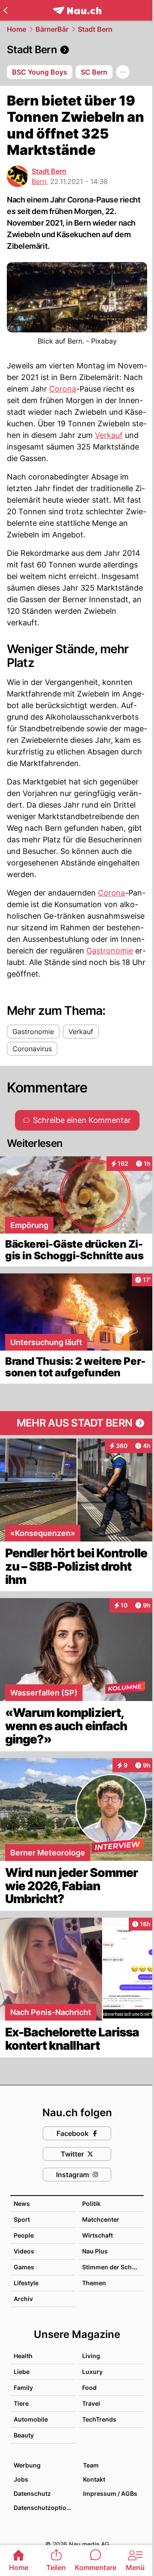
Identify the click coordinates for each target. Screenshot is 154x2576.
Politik (91, 2203)
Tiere (21, 2403)
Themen (94, 2283)
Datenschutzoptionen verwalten (44, 2508)
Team (91, 2465)
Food (89, 2387)
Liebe (22, 2372)
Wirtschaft (98, 2235)
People (24, 2235)
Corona (63, 389)
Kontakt (94, 2479)
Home (16, 29)
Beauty (24, 2435)
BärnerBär (52, 29)
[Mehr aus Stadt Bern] (77, 1423)
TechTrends (99, 2419)
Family (23, 2387)
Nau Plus (95, 2251)
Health (23, 2356)
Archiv (23, 2299)
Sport (22, 2219)
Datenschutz (32, 2493)
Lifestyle (26, 2283)
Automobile (31, 2419)
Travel (91, 2403)
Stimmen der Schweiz (114, 2267)
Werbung (27, 2465)
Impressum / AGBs (110, 2493)
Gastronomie (110, 951)
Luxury (92, 2372)
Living (91, 2356)
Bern (39, 181)
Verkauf (109, 435)
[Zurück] (5, 10)
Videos (24, 2251)
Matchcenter (101, 2219)
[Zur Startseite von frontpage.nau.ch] (77, 11)
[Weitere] (123, 72)
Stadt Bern (95, 29)
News (22, 2203)
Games (24, 2267)
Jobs (21, 2479)
